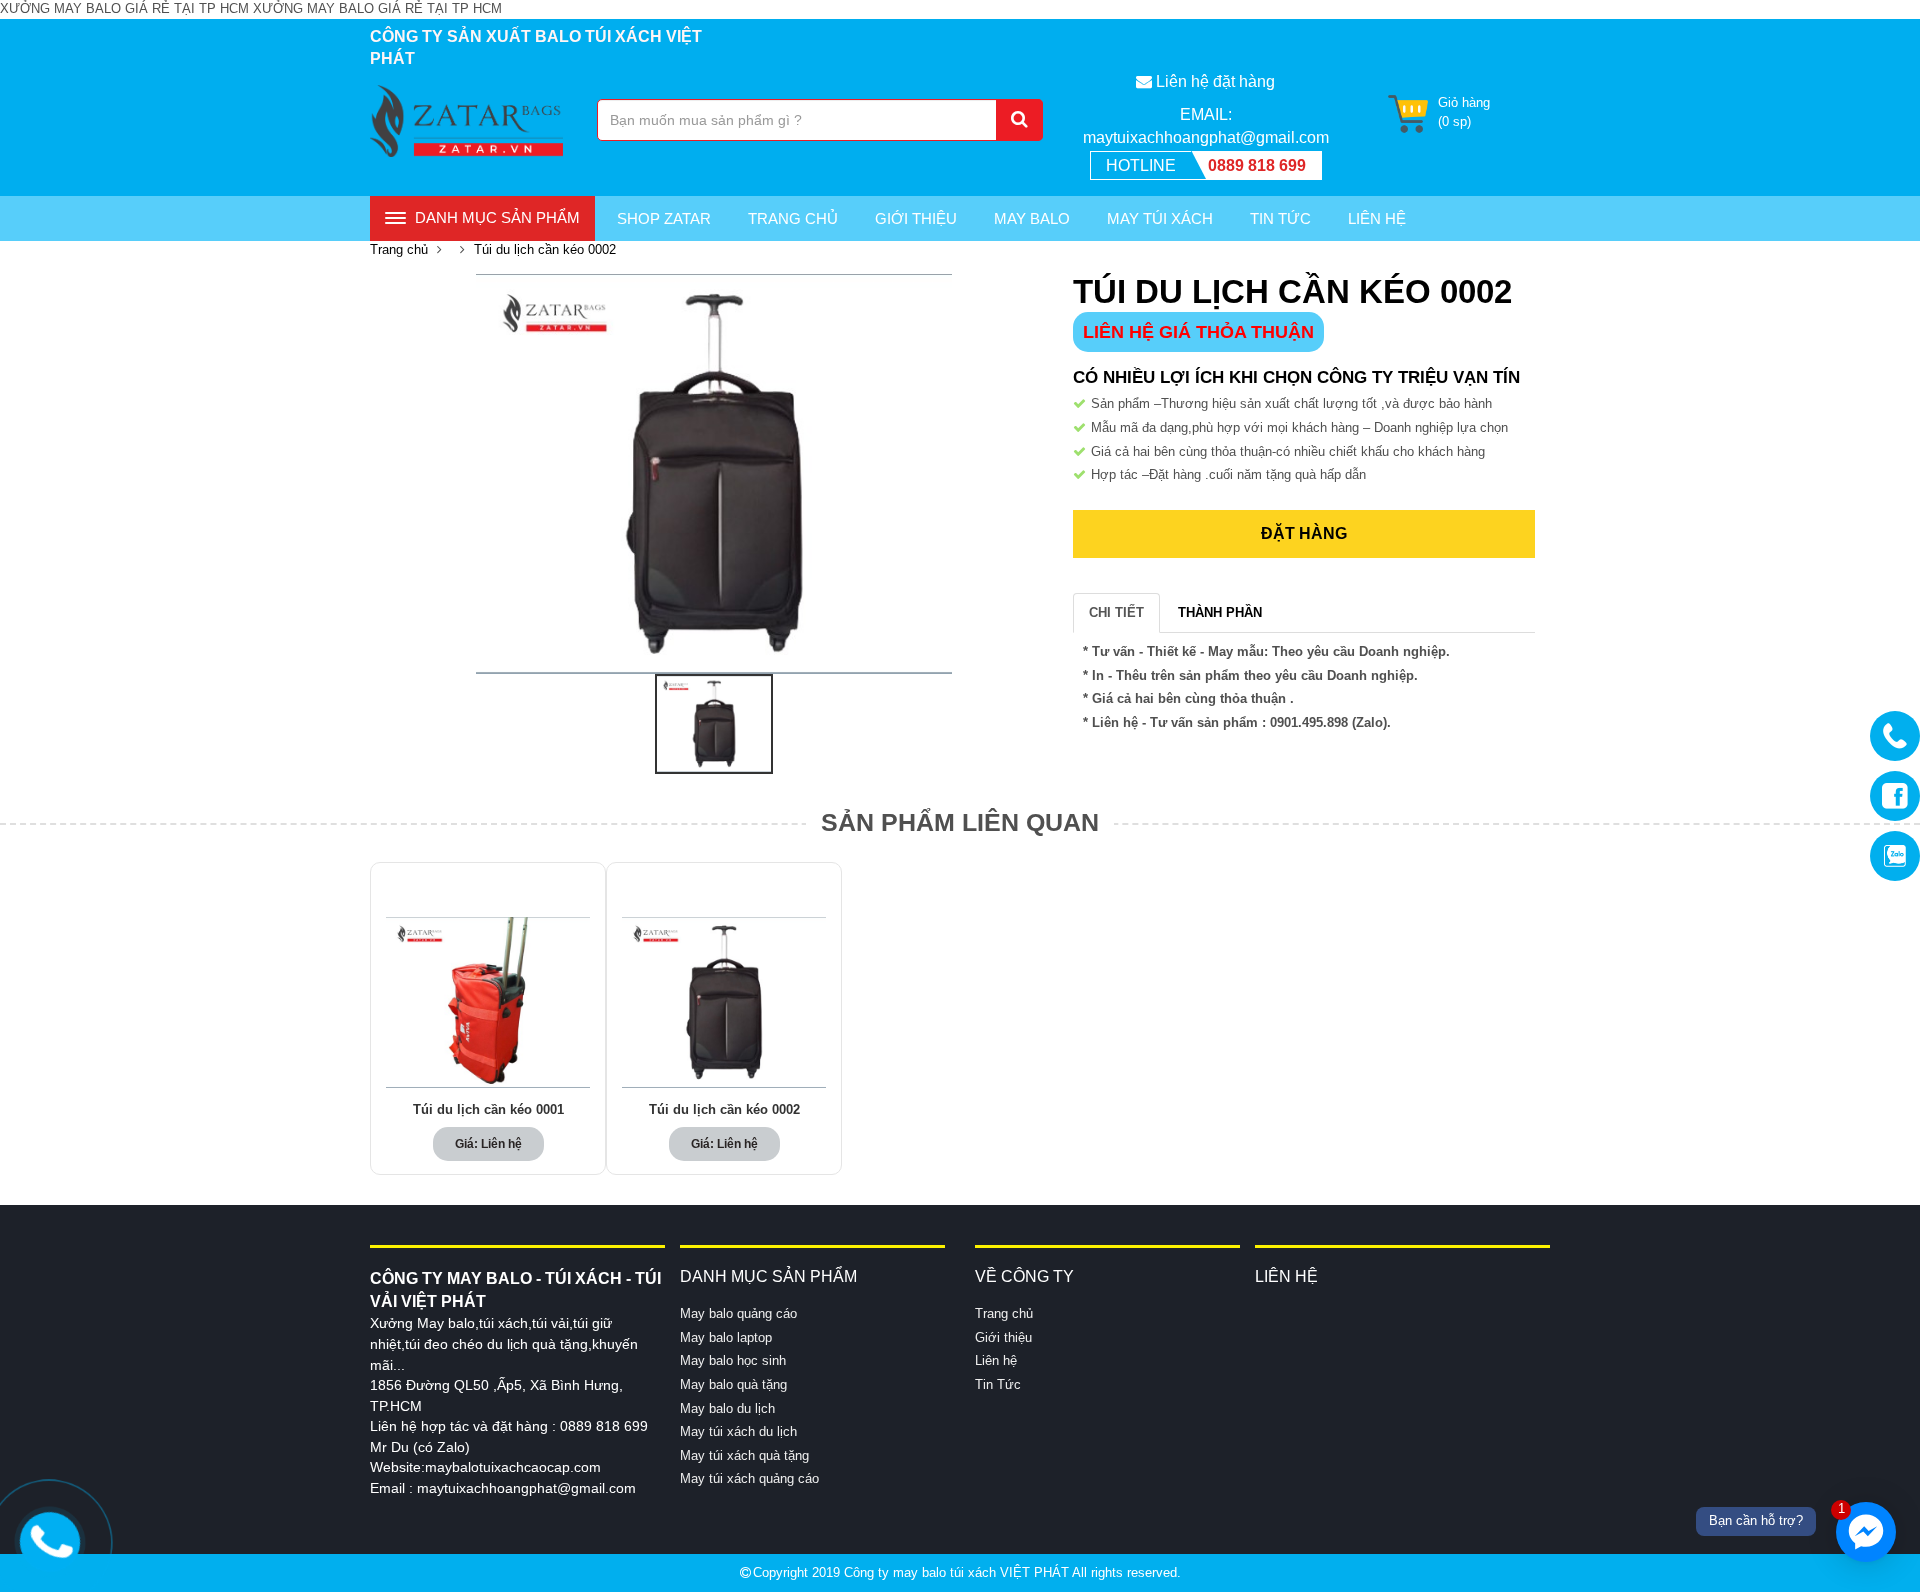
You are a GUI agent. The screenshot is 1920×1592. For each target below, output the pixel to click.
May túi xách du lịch (738, 1431)
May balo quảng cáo (738, 1313)
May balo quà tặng (733, 1384)
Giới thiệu (916, 218)
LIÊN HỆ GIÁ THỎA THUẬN (1198, 332)
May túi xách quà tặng (744, 1455)
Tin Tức (1280, 218)
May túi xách (1160, 218)
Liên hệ (996, 1360)
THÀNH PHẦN (1220, 612)
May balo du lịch (727, 1408)
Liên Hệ (1377, 218)
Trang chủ (793, 218)
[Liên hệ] (50, 1538)
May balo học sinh (733, 1360)
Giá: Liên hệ (488, 1144)
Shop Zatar (664, 218)
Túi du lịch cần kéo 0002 (724, 1110)
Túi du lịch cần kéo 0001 (488, 1110)
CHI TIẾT (1116, 612)
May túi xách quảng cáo (749, 1478)
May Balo (1032, 218)
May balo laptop (726, 1337)
